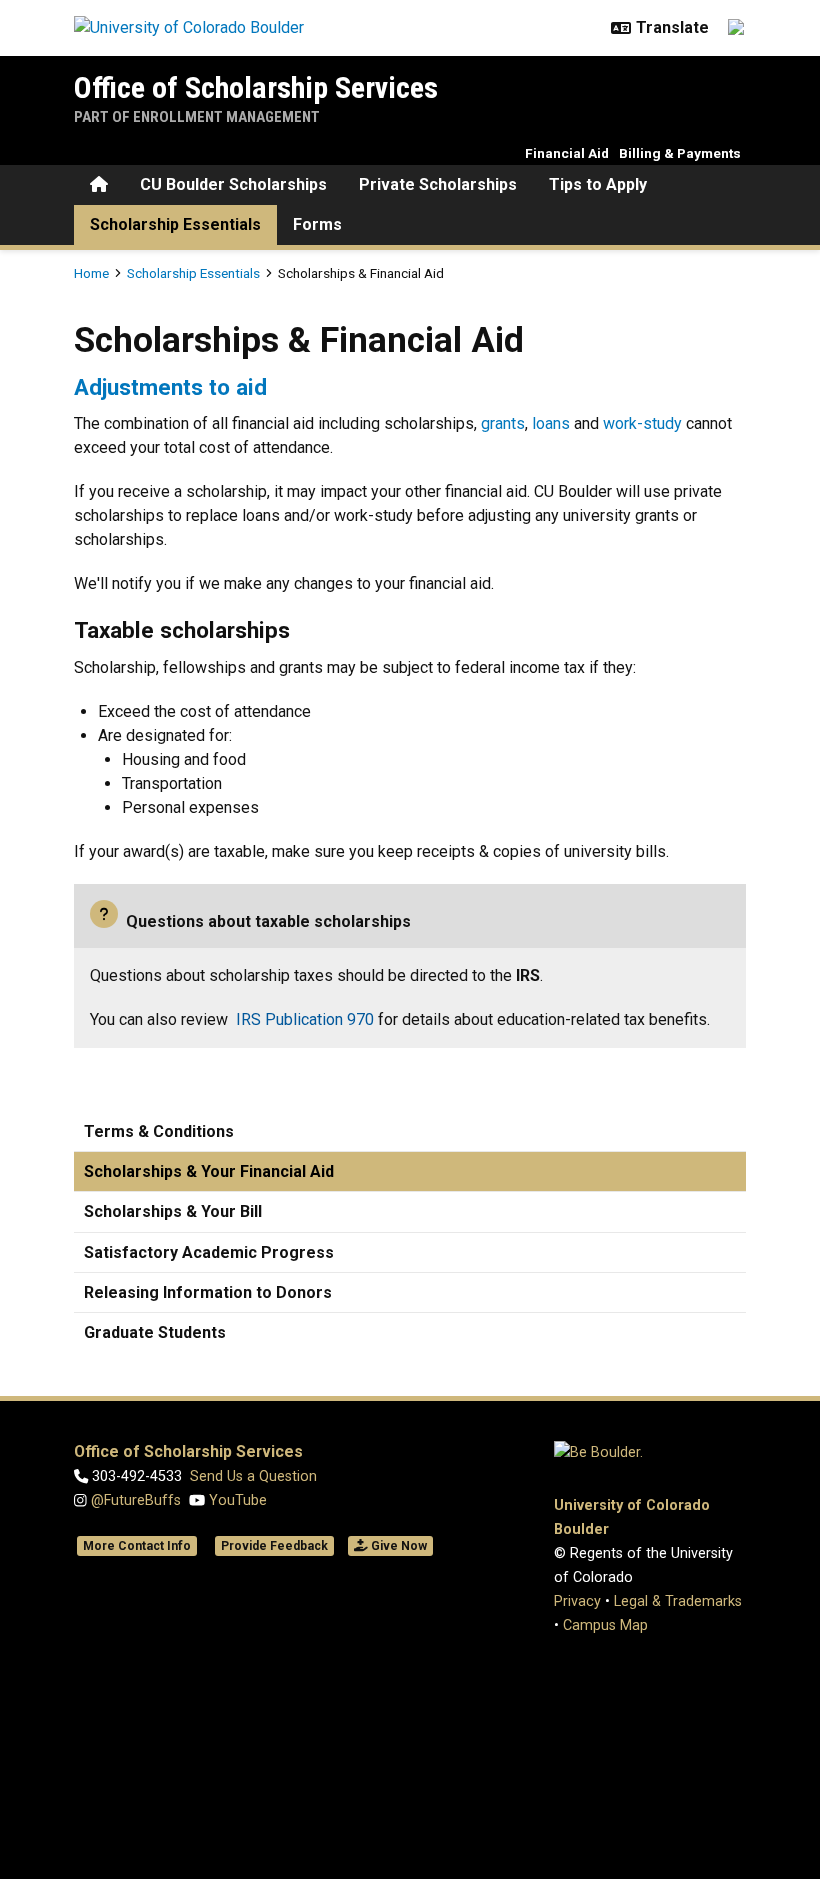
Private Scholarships (438, 184)
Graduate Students (155, 1332)
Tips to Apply (598, 184)
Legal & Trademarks (678, 1601)
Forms (317, 224)
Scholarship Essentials (175, 224)
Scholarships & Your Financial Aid (209, 1171)
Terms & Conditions (159, 1131)
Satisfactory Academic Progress (209, 1252)
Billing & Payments (680, 153)
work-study (642, 423)
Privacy (577, 1601)
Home (91, 273)
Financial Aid (567, 153)
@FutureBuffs (136, 1500)
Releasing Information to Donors (208, 1292)
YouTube (236, 1500)
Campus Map (605, 1625)
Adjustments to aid (170, 387)
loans (551, 423)
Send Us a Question (253, 1476)
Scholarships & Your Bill (173, 1211)
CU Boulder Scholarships (233, 184)
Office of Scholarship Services (256, 87)
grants (503, 423)
